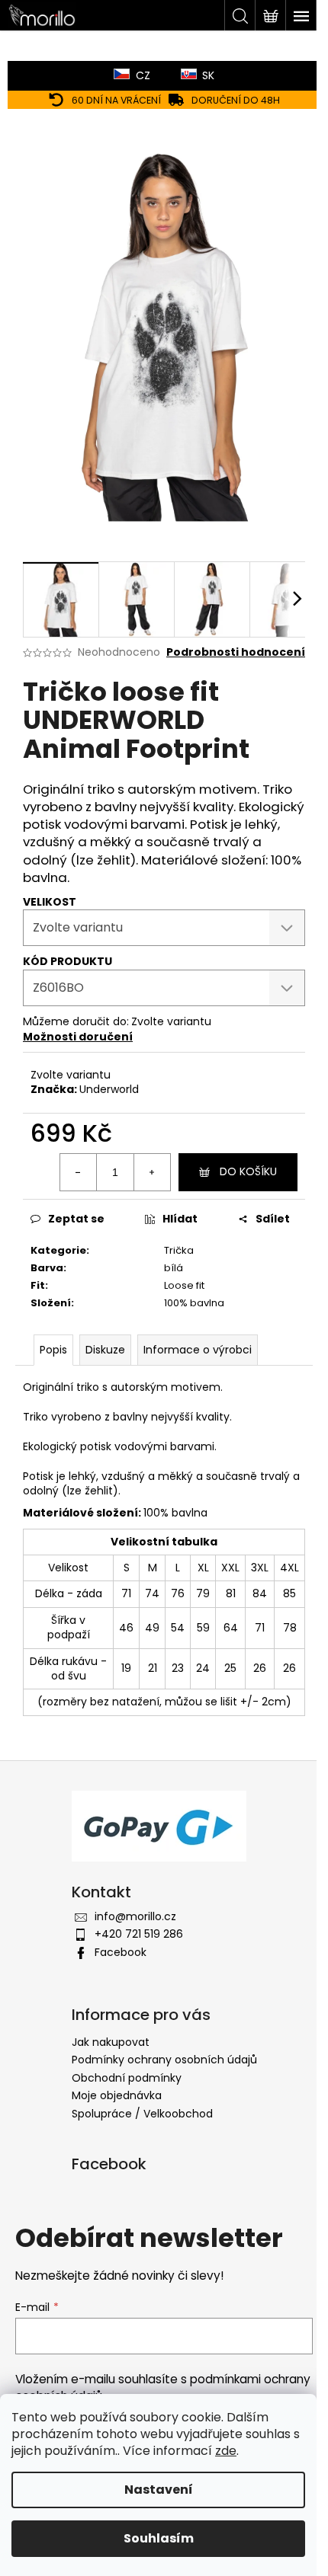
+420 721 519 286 (139, 1934)
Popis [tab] (53, 1350)
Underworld (109, 1089)
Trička (179, 1250)
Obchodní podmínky (127, 2078)
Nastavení (159, 2490)
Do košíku (248, 1171)
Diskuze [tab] (105, 1350)
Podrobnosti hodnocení (236, 652)
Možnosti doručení (78, 1037)
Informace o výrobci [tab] (198, 1350)
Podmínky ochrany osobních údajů (164, 2060)
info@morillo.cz (135, 1916)
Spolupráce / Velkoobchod (142, 2114)
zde (226, 2451)
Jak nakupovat (111, 2042)
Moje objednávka (117, 2095)
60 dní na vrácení (116, 100)
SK (208, 75)
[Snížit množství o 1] (79, 1172)
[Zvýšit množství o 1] (152, 1172)
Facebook (121, 1952)
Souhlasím (159, 2538)
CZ (143, 75)
